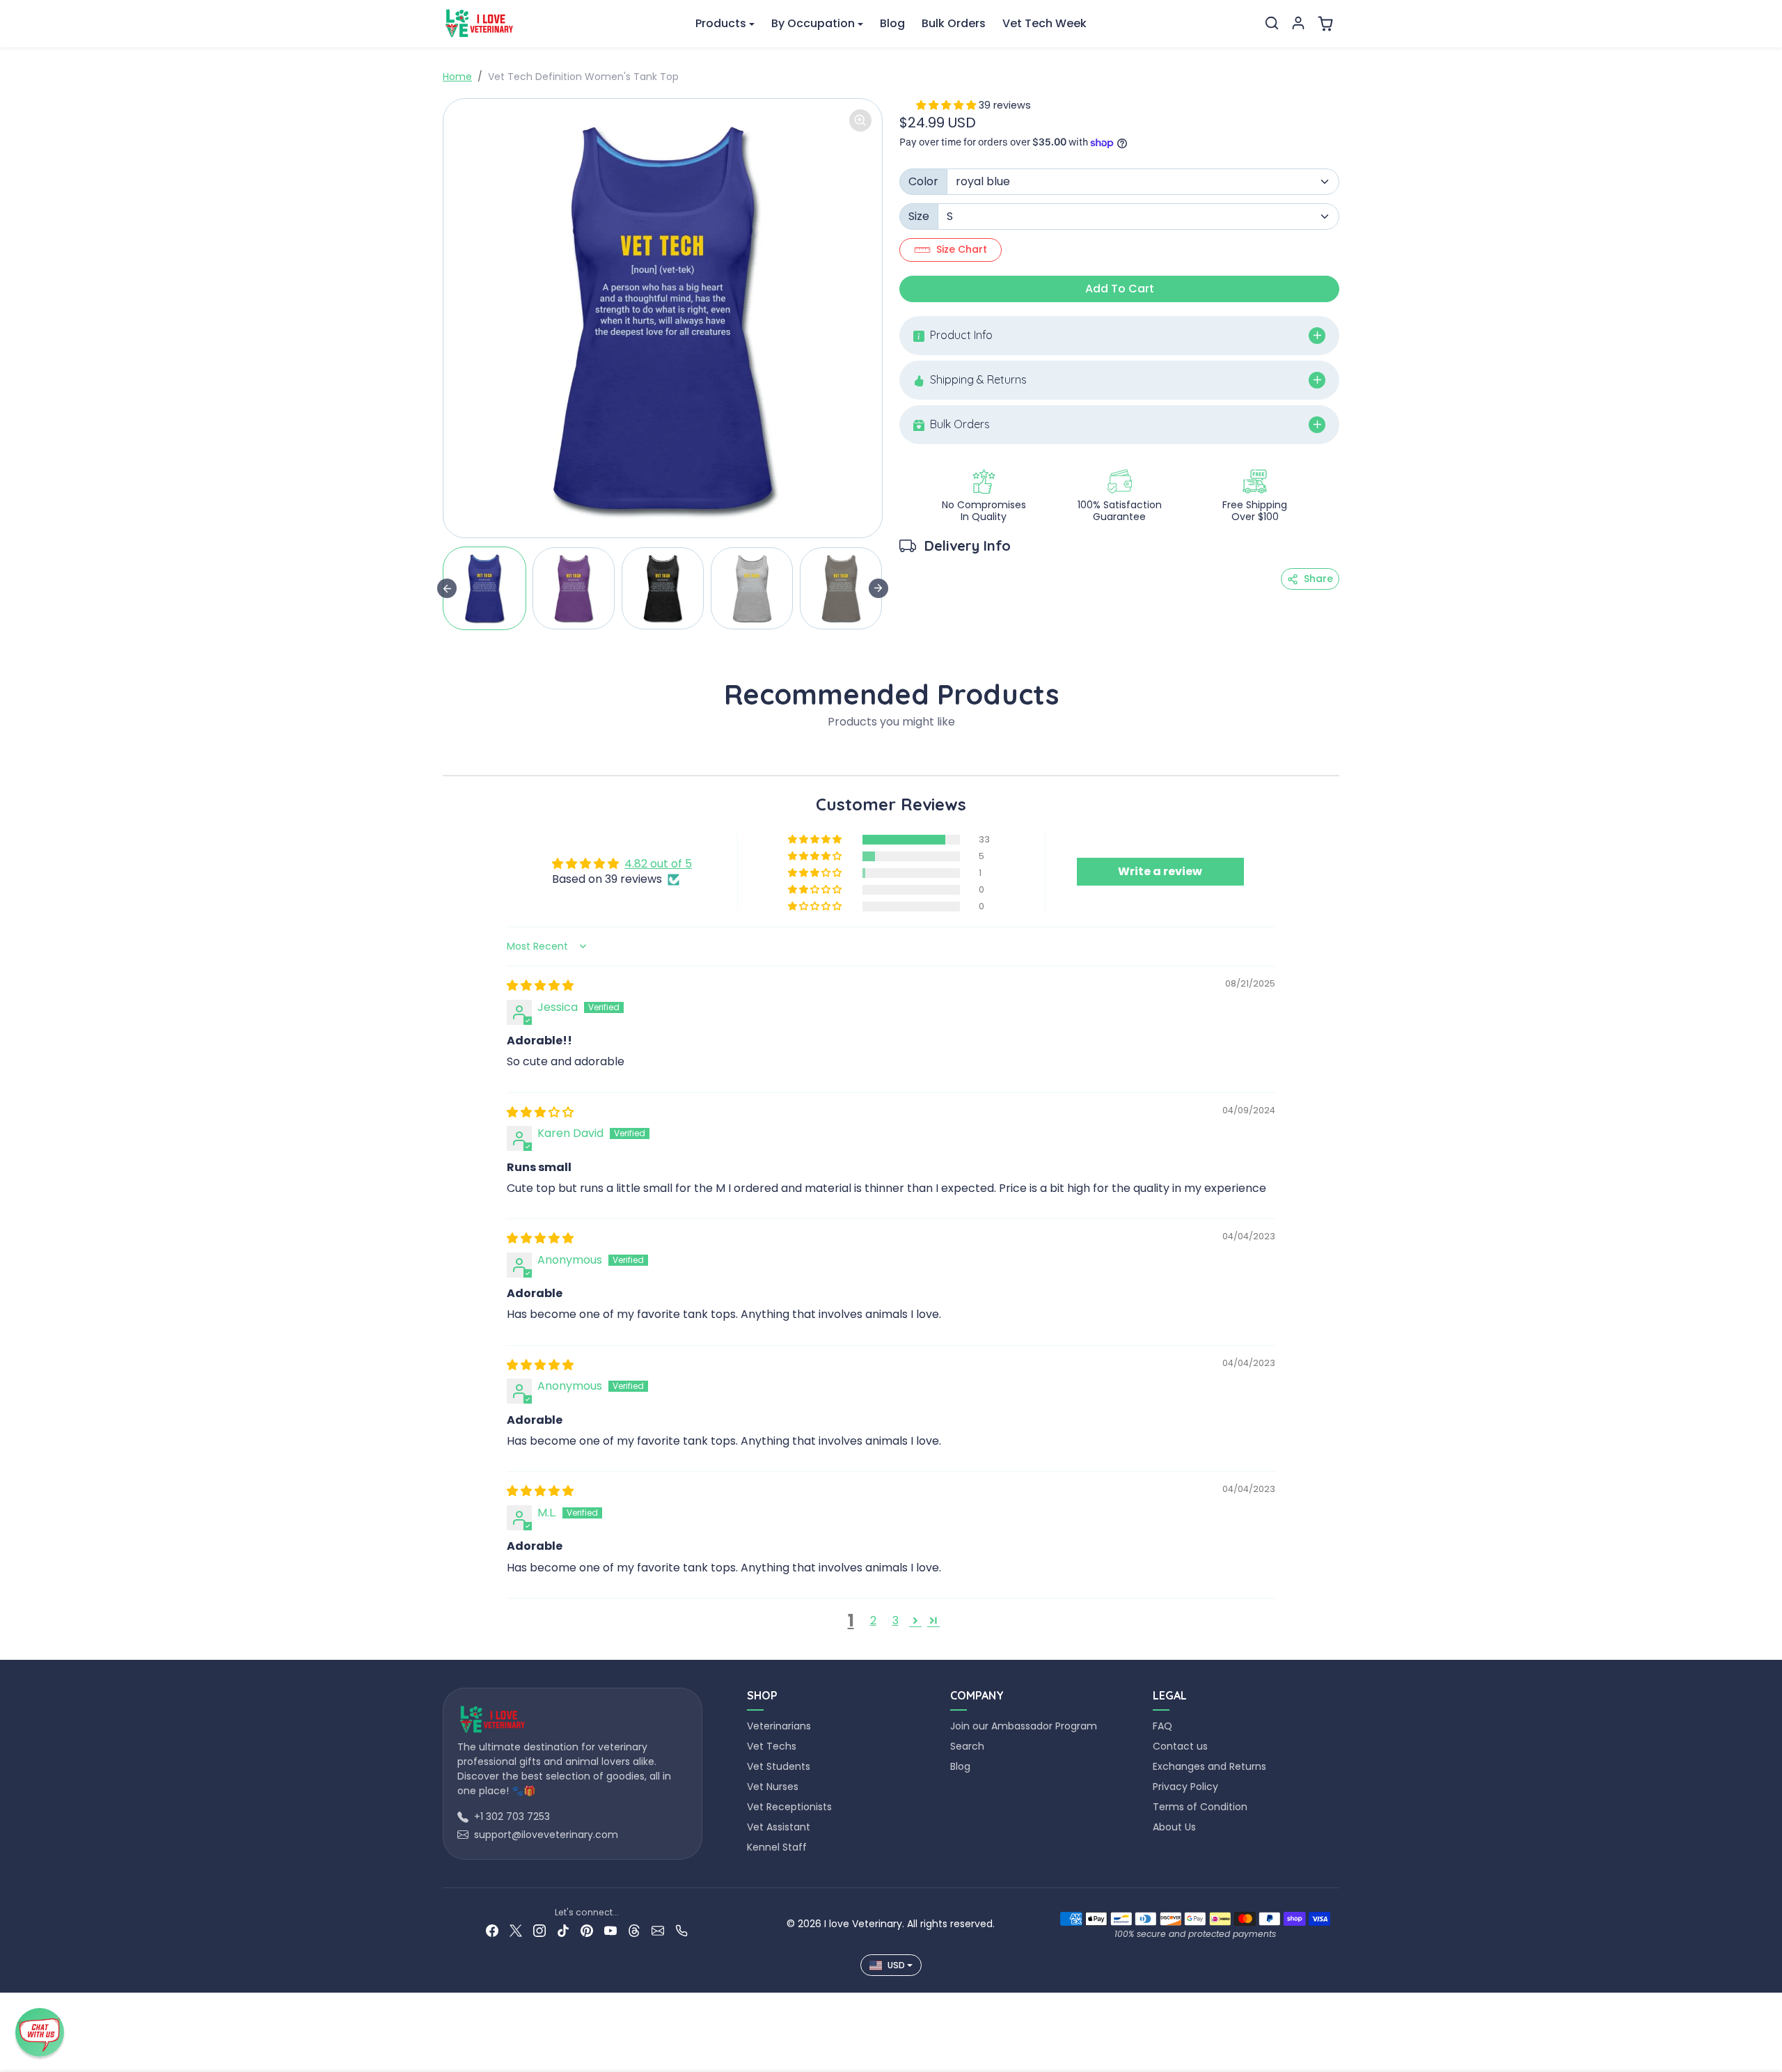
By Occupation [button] (813, 23)
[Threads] (634, 1930)
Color (923, 181)
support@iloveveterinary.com (546, 1835)
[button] (1272, 23)
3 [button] (896, 1620)
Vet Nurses (773, 1787)
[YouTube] (610, 1930)
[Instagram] (539, 1930)
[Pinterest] (587, 1930)
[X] (516, 1930)
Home (457, 77)
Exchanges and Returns (1209, 1766)
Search (967, 1746)
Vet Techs (772, 1746)
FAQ (1162, 1726)
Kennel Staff (777, 1847)
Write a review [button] (1160, 871)
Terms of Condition (1200, 1807)
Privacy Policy (1185, 1787)
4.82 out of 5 (658, 864)
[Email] (658, 1930)
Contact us (1180, 1746)
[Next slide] (878, 588)
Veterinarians (779, 1726)
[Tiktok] (563, 1930)
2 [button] (873, 1620)
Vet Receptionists (789, 1807)
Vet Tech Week (1044, 23)
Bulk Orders (954, 23)
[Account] (1298, 23)
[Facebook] (492, 1930)
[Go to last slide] (447, 588)
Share (1318, 579)
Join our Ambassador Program (1024, 1726)
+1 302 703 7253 (512, 1816)
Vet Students (779, 1766)
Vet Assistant (779, 1827)
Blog (892, 23)
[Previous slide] (447, 754)
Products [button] (721, 23)
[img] (540, 986)
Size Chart (962, 249)
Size (919, 216)
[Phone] (681, 1930)
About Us (1174, 1827)
